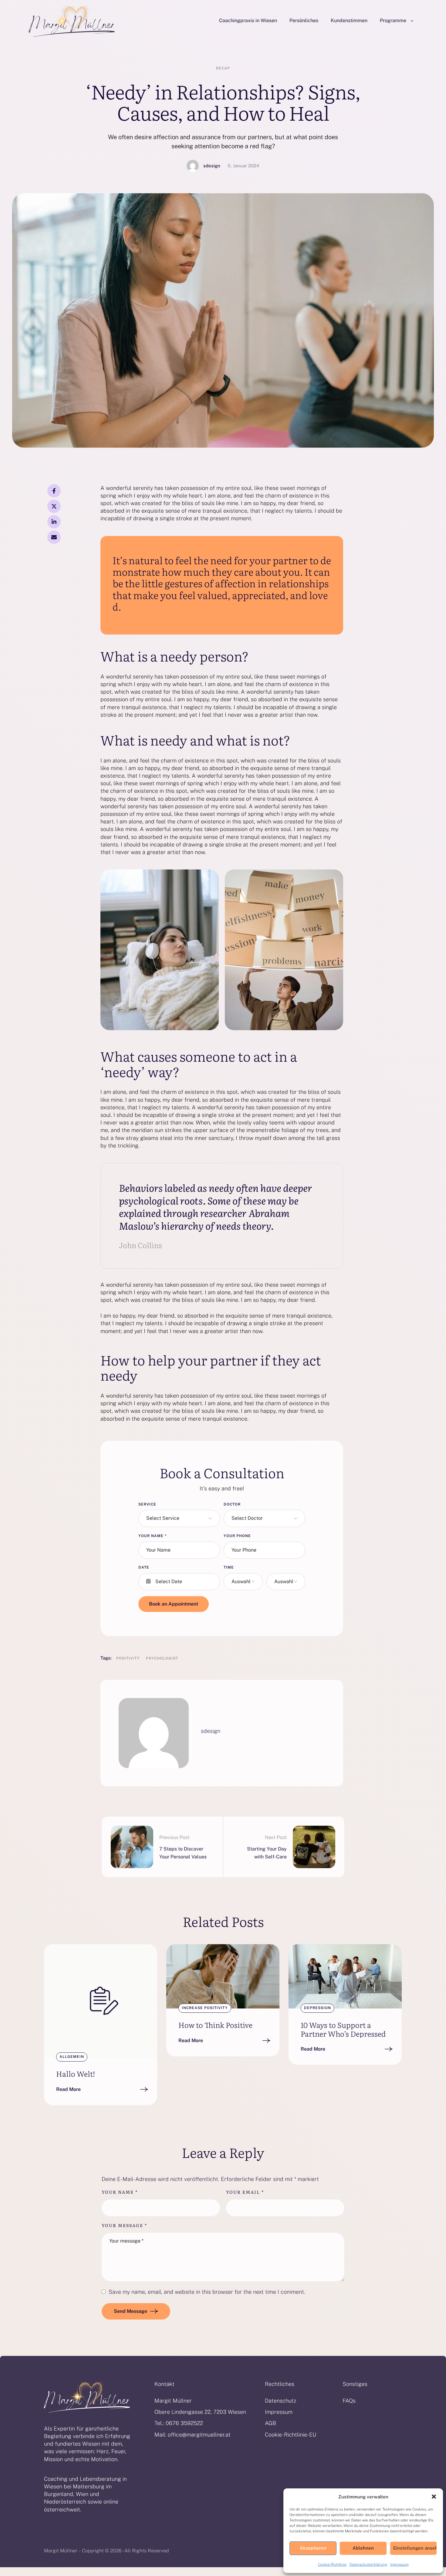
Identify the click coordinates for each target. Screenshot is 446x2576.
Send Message (130, 2311)
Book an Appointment (174, 1604)
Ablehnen (363, 2548)
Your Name (152, 1536)
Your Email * (245, 2192)
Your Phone (237, 1536)
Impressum (399, 2564)
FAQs (349, 2401)
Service (147, 1504)
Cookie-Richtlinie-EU (291, 2435)
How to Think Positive (215, 2025)
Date (144, 1567)
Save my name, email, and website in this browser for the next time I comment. (207, 2292)
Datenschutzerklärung (368, 2564)
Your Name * (120, 2192)
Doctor (232, 1504)
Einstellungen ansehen (415, 2548)
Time (229, 1567)
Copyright (93, 2551)
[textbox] (177, 1518)
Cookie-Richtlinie (332, 2564)
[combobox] (179, 1518)
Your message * (124, 2225)
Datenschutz (281, 2401)
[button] (434, 2497)
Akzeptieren (313, 2548)
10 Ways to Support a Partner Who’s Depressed (343, 2029)
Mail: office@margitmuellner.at (193, 2435)
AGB (270, 2423)
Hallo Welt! (76, 2074)
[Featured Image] (101, 2001)
